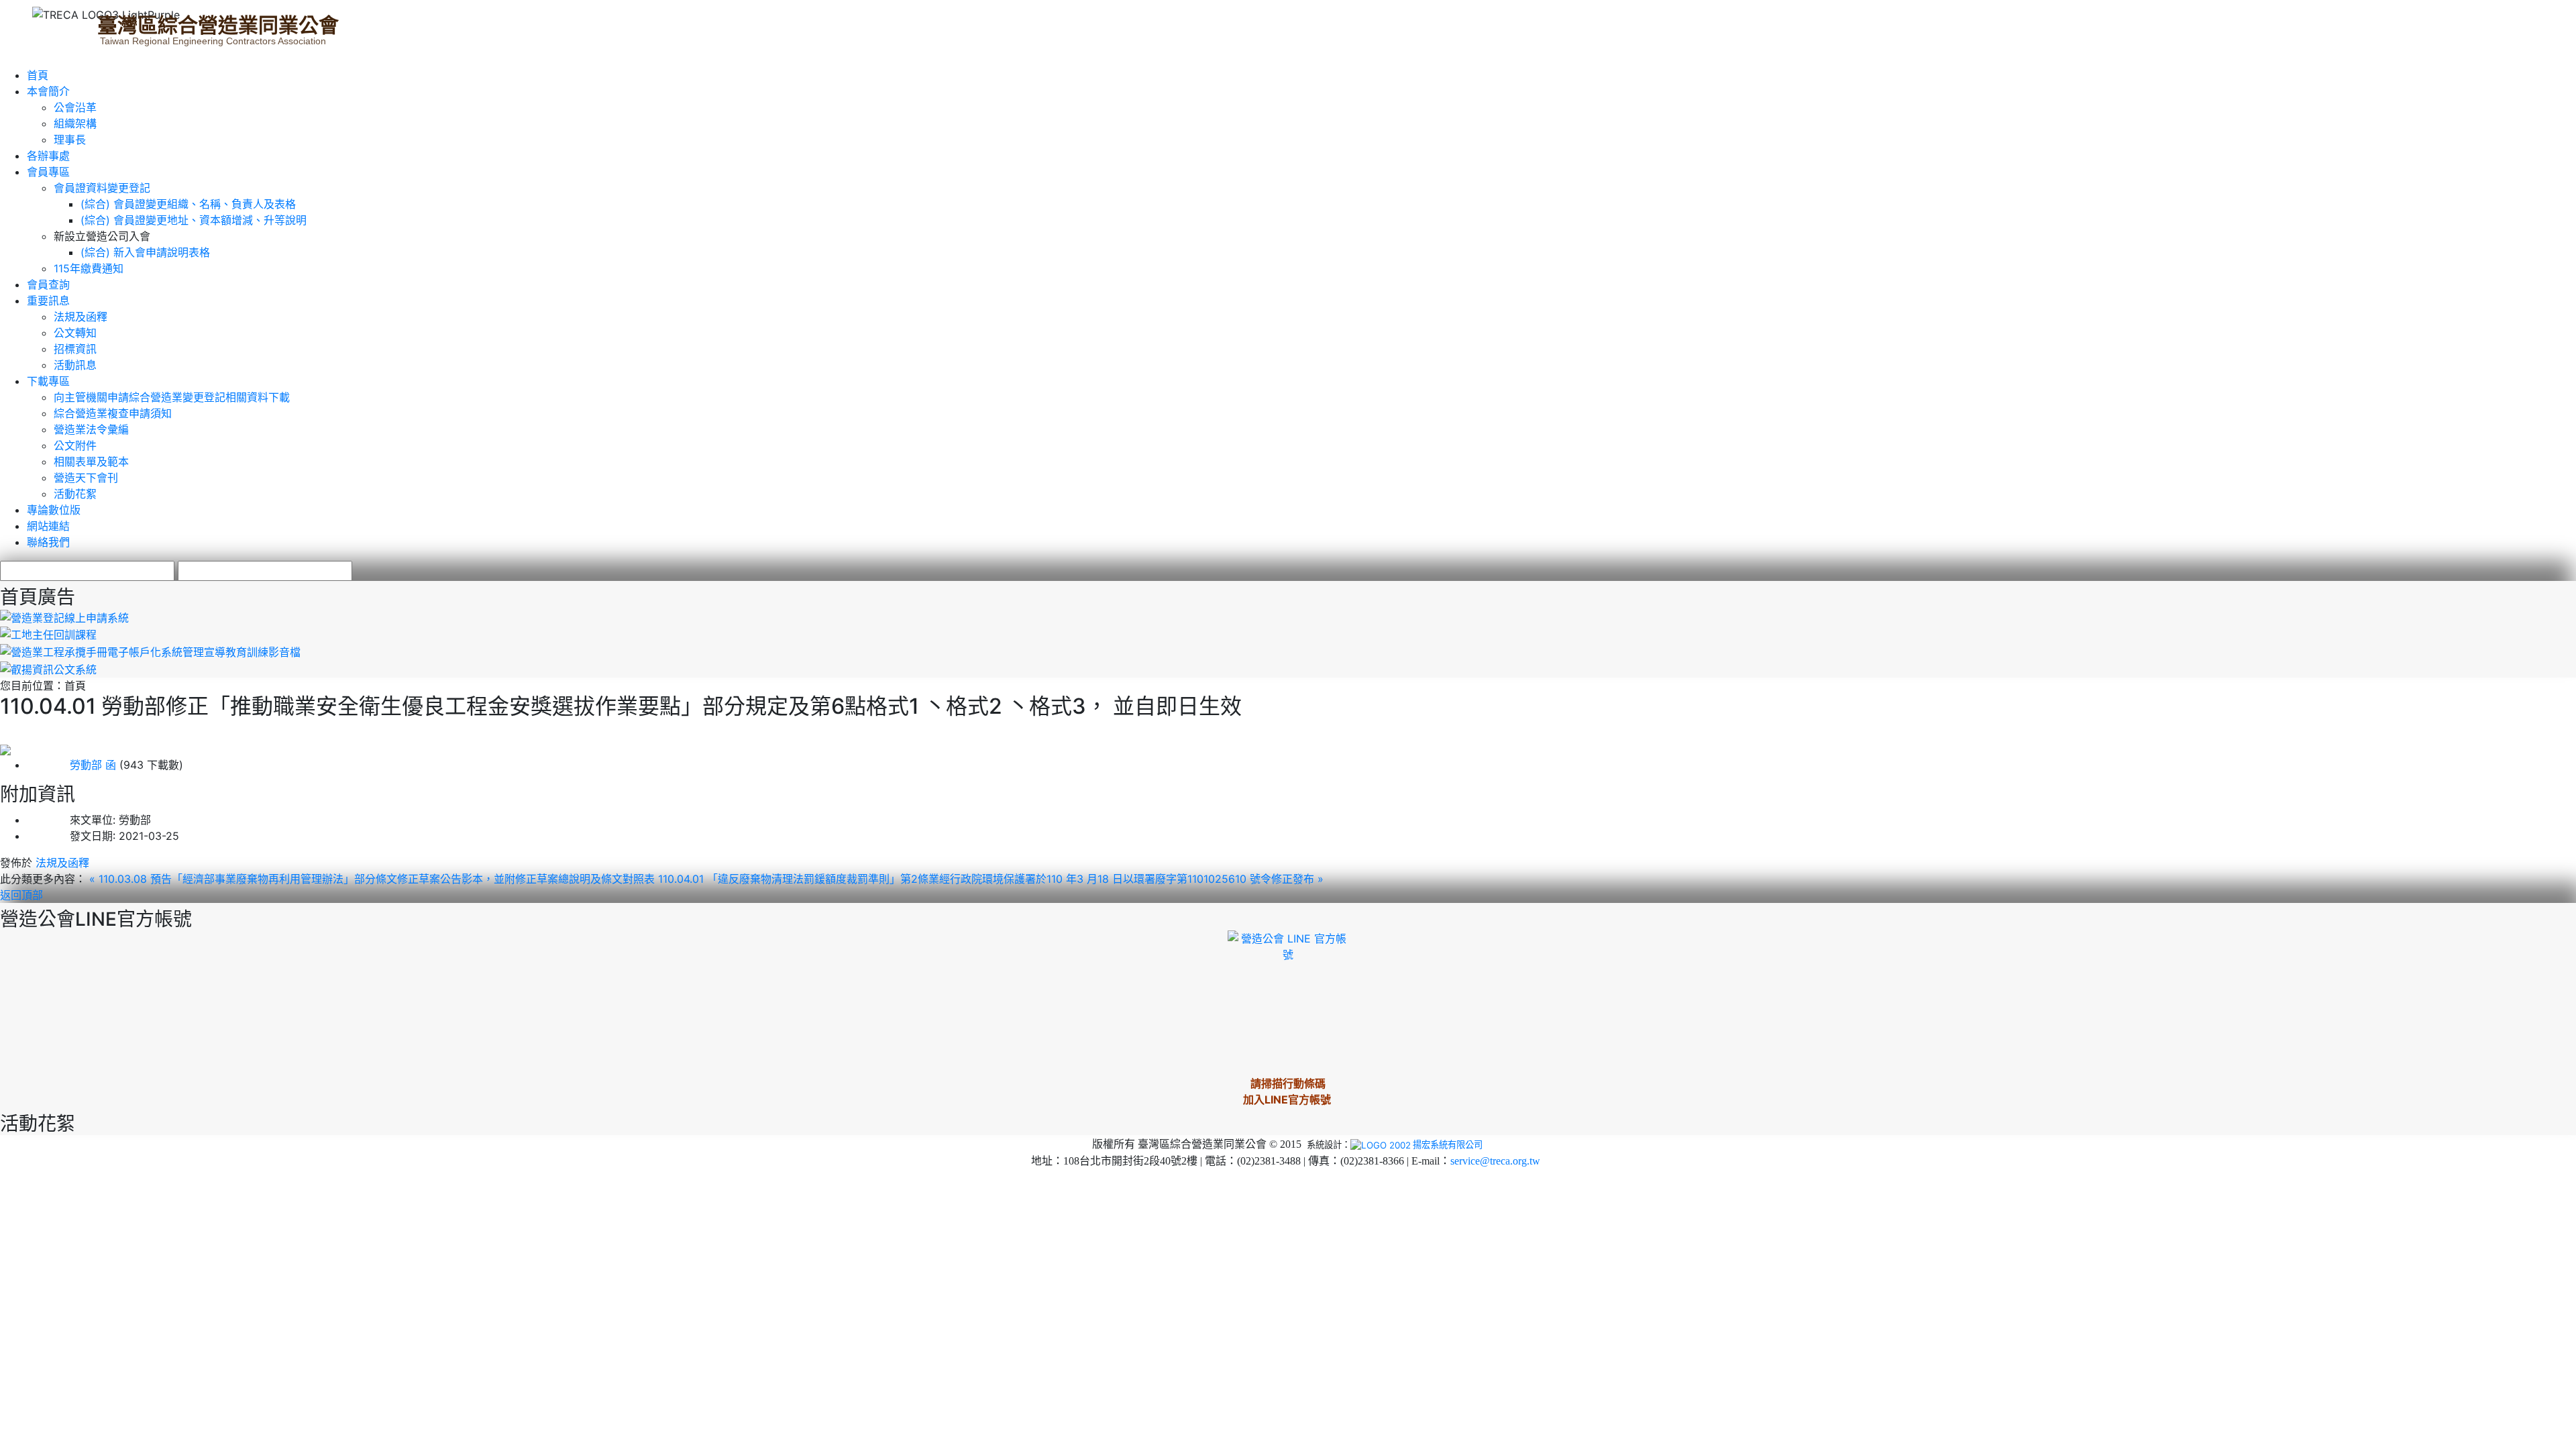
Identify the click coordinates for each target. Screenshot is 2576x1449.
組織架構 (75, 123)
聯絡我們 (48, 542)
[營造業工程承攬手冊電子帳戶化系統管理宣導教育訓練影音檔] (150, 651)
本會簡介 (48, 91)
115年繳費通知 (89, 268)
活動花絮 (75, 494)
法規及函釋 (80, 317)
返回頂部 (21, 895)
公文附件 (75, 445)
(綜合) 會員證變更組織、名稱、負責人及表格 (188, 204)
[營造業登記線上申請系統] (64, 616)
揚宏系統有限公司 (1448, 1144)
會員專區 (48, 172)
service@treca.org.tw (1495, 1161)
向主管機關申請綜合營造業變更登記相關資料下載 (172, 397)
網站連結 (48, 526)
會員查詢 (48, 284)
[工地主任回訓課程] (48, 634)
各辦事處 (48, 156)
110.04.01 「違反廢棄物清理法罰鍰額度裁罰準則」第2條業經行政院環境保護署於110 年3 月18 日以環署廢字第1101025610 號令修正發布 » (991, 879)
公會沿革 (75, 107)
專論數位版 (54, 510)
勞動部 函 (71, 765)
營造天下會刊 (86, 478)
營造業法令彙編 (91, 429)
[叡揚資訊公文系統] (48, 668)
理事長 (70, 140)
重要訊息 (48, 301)
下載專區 (48, 381)
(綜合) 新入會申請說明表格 (145, 252)
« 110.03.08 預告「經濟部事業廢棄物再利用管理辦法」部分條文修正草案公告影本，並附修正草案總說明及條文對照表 (374, 879)
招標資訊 (75, 349)
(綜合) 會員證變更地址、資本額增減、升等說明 (194, 220)
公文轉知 (75, 333)
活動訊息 (75, 365)
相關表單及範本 (91, 462)
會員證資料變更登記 (102, 188)
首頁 (38, 75)
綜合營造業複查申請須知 (113, 413)
